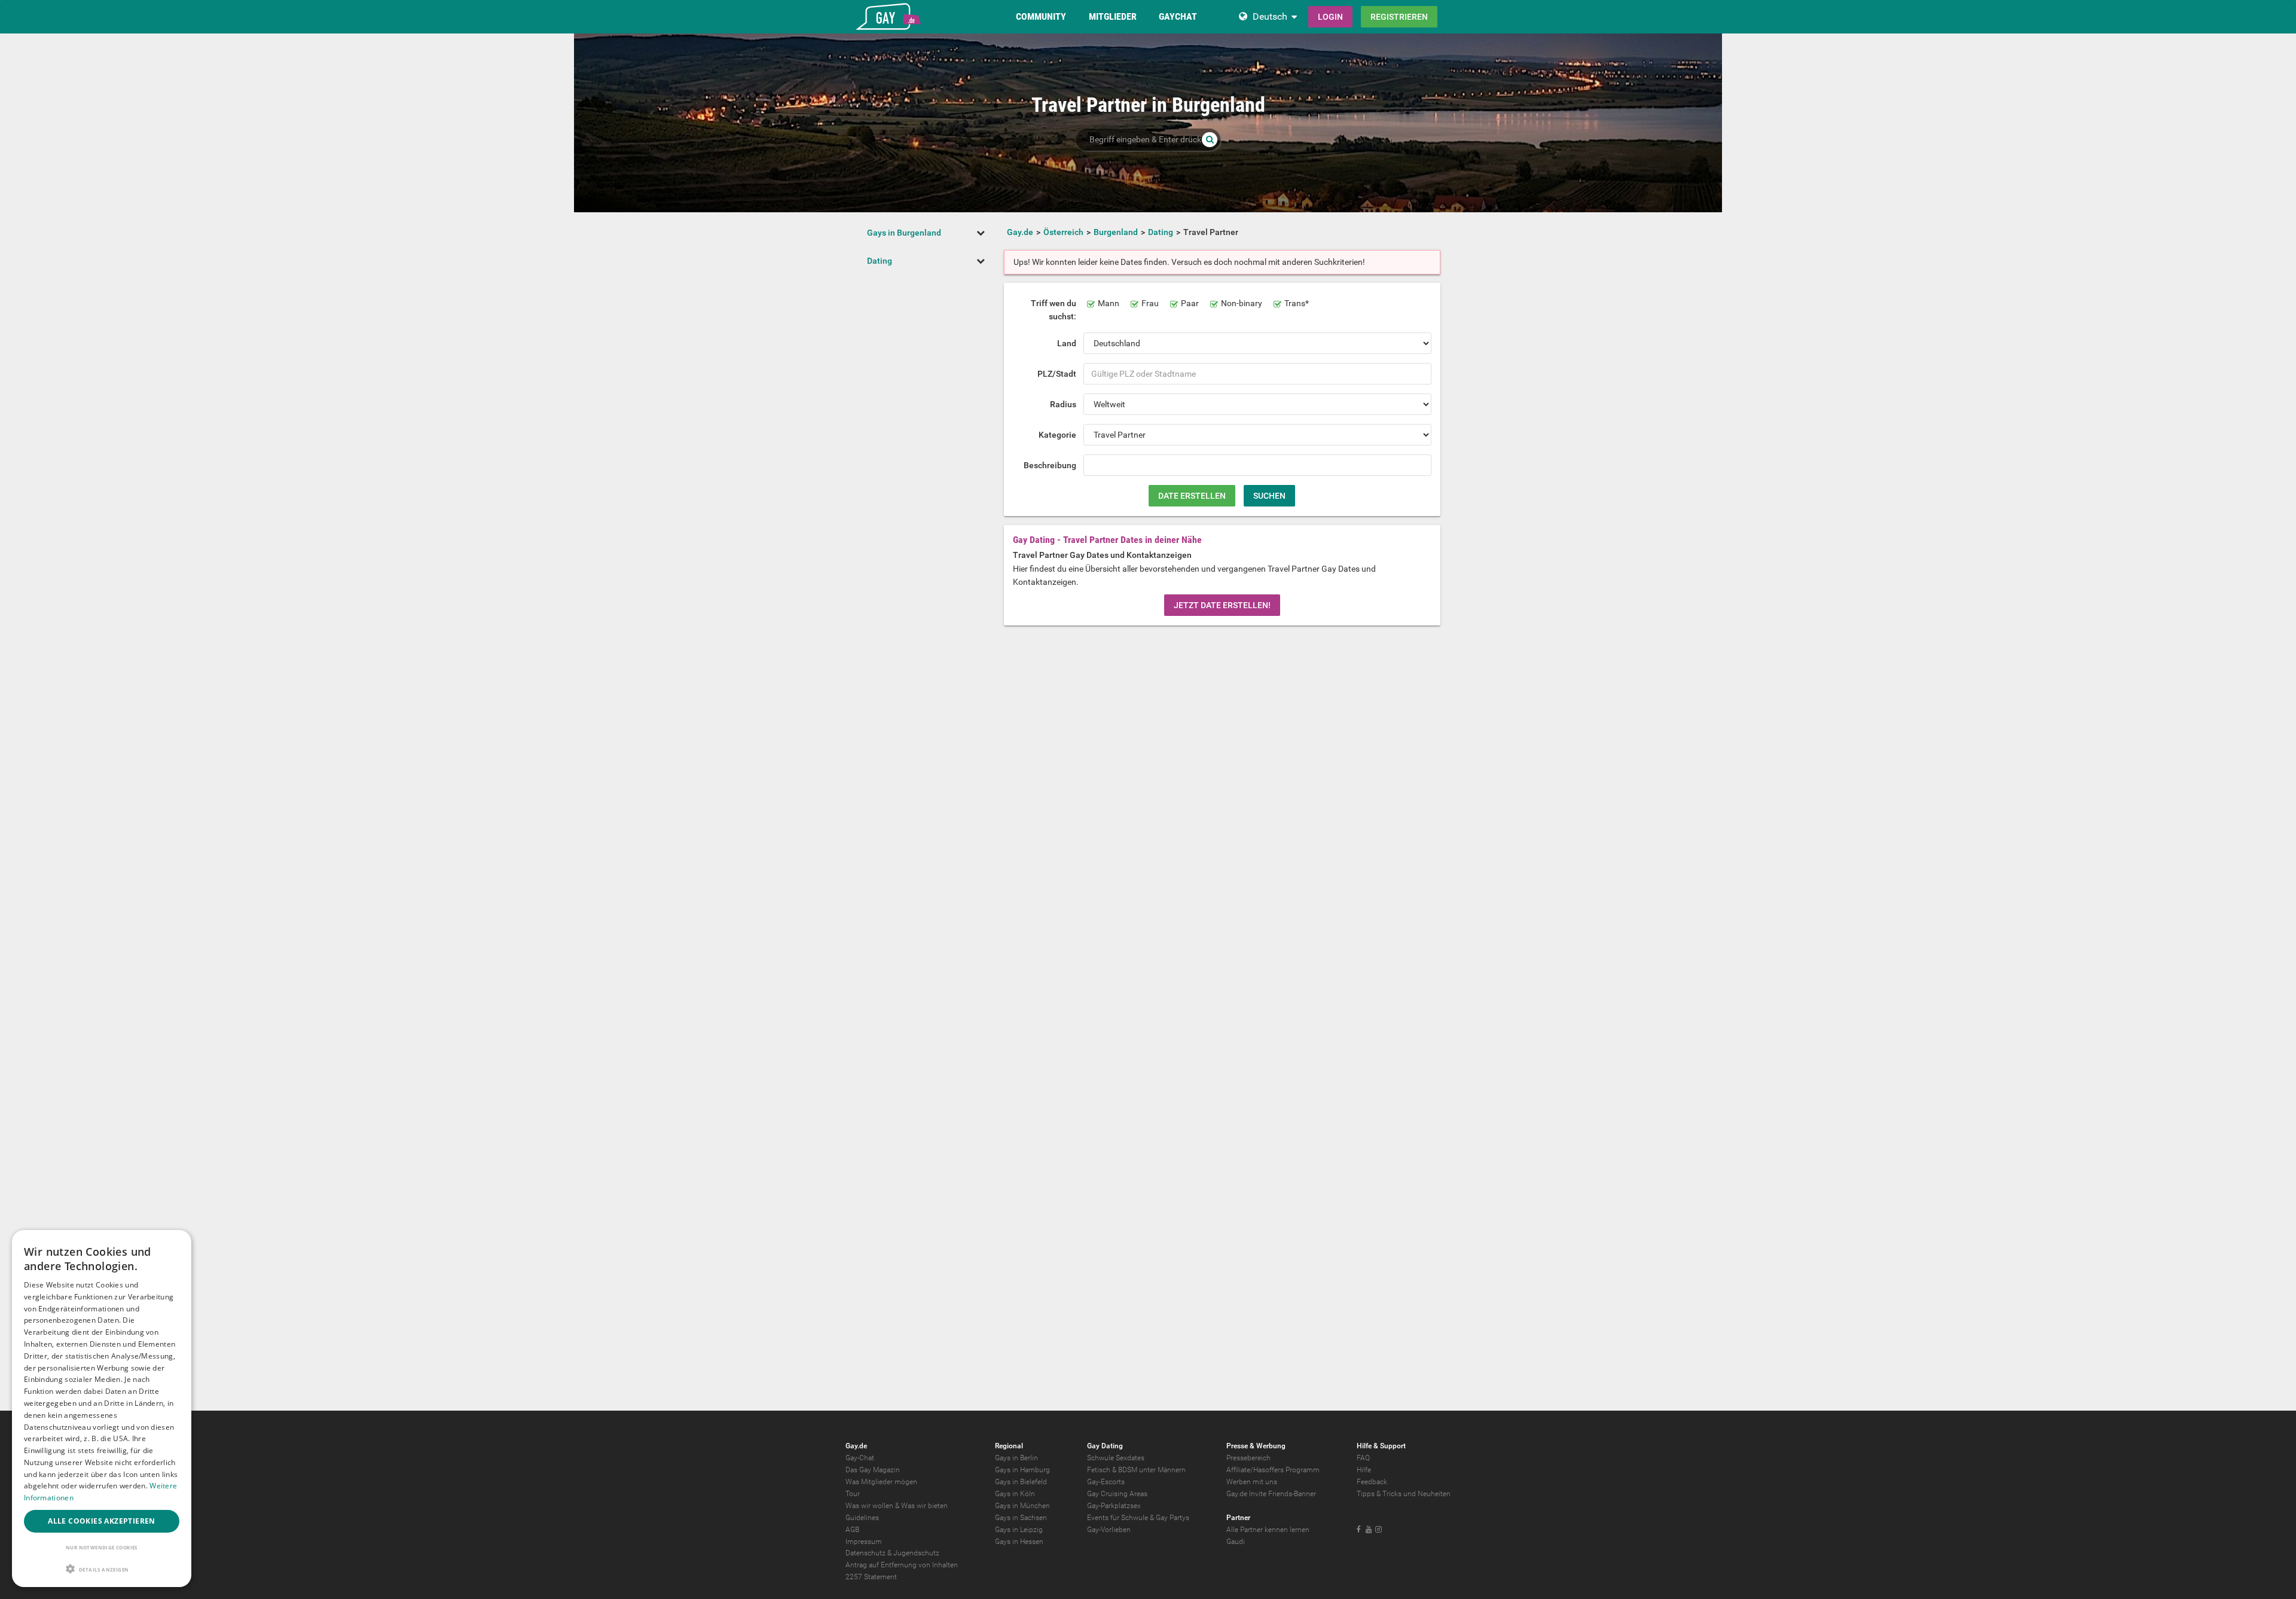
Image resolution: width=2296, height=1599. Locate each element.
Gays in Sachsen (1021, 1518)
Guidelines (862, 1518)
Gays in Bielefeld (1021, 1482)
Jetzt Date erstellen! (1222, 605)
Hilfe (1364, 1470)
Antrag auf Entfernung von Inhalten (902, 1565)
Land (1067, 343)
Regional (1009, 1446)
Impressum (864, 1542)
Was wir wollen (869, 1506)
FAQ (1363, 1458)
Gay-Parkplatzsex (1114, 1506)
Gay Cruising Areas (1117, 1494)
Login (1330, 17)
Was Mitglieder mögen (881, 1482)
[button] (102, 1569)
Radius (1063, 404)
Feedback (1372, 1482)
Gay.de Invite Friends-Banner (1271, 1494)
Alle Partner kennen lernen (1268, 1530)
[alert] (102, 1409)
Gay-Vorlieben (1109, 1530)
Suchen (1269, 496)
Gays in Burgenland (904, 233)
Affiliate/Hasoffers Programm (1273, 1470)
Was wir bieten (924, 1506)
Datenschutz (865, 1553)
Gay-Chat (860, 1458)
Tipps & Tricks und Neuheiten (1404, 1494)
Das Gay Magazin (873, 1470)
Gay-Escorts (1106, 1482)
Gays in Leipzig (1019, 1530)
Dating (880, 261)
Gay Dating (1105, 1446)
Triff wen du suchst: (1054, 310)
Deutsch (1270, 16)
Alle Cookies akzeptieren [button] (102, 1521)
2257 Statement (871, 1577)
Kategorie (1057, 435)
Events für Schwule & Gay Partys (1138, 1518)
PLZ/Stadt (1057, 374)
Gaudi (1236, 1542)
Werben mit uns (1252, 1482)
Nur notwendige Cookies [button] (102, 1547)
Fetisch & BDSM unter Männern (1136, 1470)
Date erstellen (1192, 496)
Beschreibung (1050, 465)
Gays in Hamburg (1022, 1470)
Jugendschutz (916, 1553)
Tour (853, 1494)
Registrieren (1399, 17)
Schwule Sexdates (1116, 1458)
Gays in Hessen (1019, 1542)
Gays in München (1022, 1506)
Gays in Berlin (1016, 1458)
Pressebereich (1248, 1458)
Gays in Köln (1015, 1494)
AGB (852, 1530)
